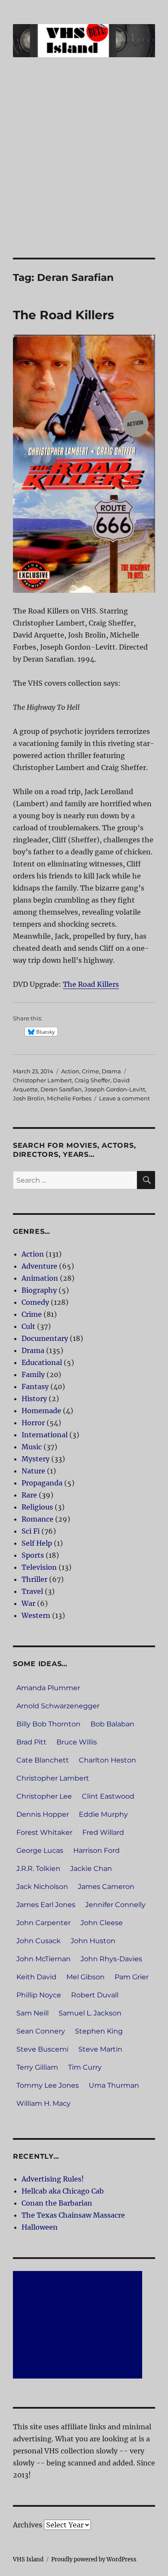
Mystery (36, 1459)
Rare (29, 1495)
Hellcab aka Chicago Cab (63, 2191)
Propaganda (42, 1483)
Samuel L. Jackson (90, 2013)
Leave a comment (124, 1098)
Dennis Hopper (43, 1814)
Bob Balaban (112, 1724)
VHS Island (28, 2559)
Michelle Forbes (69, 1098)
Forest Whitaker (44, 1832)
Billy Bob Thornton (48, 1724)
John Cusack (39, 1941)
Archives (28, 2525)
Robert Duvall (95, 1995)
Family (33, 1374)
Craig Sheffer (92, 1080)
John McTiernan (44, 1959)
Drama (111, 1071)
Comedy (35, 1302)
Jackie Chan (91, 1869)
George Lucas (40, 1850)
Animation (40, 1278)
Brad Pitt (31, 1742)
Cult (28, 1326)
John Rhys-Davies (111, 1959)
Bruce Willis (77, 1742)
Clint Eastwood (108, 1796)
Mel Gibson (86, 1977)
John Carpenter (44, 1923)
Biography (39, 1290)
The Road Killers (64, 315)
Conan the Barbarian (57, 2203)
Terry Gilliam (37, 2067)
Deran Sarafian (61, 1089)
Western (36, 1615)
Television (39, 1567)
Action (70, 1071)
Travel (32, 1591)
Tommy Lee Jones (48, 2085)
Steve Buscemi (42, 2049)
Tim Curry (85, 2067)
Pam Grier (132, 1977)
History (34, 1399)
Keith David (36, 1977)
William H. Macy (44, 2103)
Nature (33, 1471)
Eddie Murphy (103, 1814)
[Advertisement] (84, 169)
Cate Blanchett (43, 1760)
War (28, 1603)
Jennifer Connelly (115, 1905)
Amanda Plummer (48, 1688)
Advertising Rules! (53, 2179)
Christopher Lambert (42, 1080)
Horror (33, 1423)
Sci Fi (31, 1531)
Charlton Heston (107, 1760)
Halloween (40, 2227)
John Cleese (102, 1923)
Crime (90, 1071)
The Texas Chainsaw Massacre (73, 2215)
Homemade (41, 1411)
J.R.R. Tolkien (38, 1869)
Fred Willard (103, 1832)
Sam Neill (33, 2013)
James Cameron (106, 1887)
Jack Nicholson (42, 1887)
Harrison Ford (96, 1850)
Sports (33, 1555)
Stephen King (99, 2031)
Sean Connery (41, 2031)
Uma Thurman (114, 2085)
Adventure (39, 1266)
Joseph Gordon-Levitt (115, 1089)
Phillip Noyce (39, 1995)
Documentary (45, 1338)
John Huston (93, 1941)
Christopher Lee (44, 1796)
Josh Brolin (29, 1098)
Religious (37, 1507)
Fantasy (35, 1387)
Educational (42, 1362)
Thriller (34, 1579)
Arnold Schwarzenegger (58, 1706)
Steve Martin (100, 2049)
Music (32, 1447)
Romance (37, 1519)
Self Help (37, 1543)
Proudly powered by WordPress (94, 2559)
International (45, 1435)
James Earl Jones (46, 1905)
